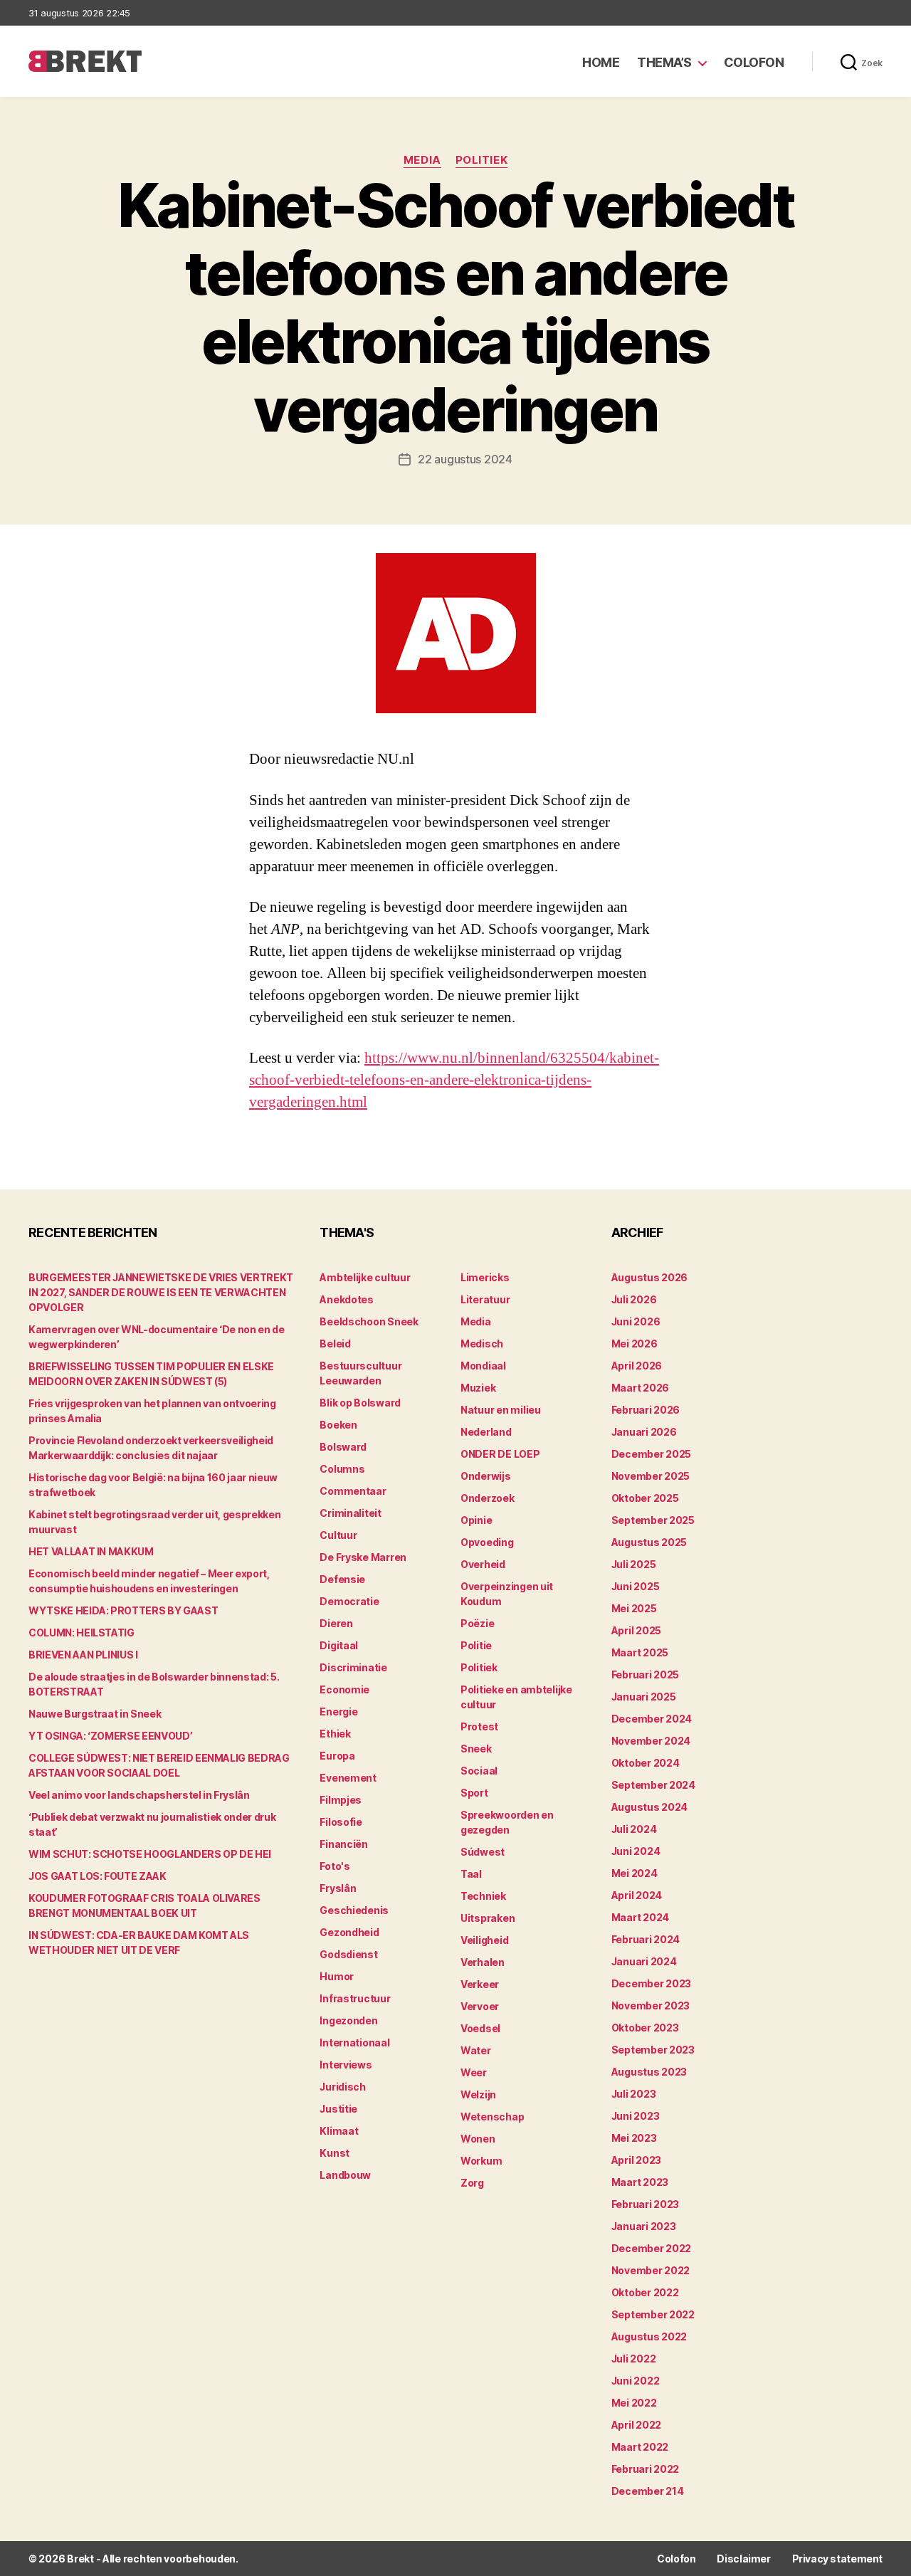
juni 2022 (636, 2381)
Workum (481, 2161)
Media (422, 160)
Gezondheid (349, 1932)
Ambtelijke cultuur (365, 1277)
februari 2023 (646, 2204)
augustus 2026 (650, 1277)
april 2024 (637, 1895)
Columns (342, 1469)
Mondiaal (483, 1366)
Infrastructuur (355, 1998)
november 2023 (651, 2005)
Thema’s (664, 62)
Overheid (483, 1564)
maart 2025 (640, 1652)
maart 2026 (640, 1388)
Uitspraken (488, 1918)
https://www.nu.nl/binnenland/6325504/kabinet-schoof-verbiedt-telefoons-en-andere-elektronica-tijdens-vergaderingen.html (454, 1080)
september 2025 (653, 1520)
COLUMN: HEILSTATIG (81, 1633)
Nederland (486, 1432)
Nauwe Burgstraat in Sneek (95, 1714)
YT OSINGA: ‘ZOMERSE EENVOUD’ (110, 1736)
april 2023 (636, 2160)
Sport (474, 1793)
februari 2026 (646, 1410)
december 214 (648, 2491)
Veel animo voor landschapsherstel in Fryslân (139, 1795)
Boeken (338, 1425)
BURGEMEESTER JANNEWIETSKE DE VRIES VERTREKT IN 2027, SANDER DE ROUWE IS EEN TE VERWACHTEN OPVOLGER (161, 1292)
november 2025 (651, 1476)
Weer (474, 2072)
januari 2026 (644, 1432)
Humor (337, 1976)
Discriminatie (353, 1667)
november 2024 (651, 1741)
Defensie (342, 1579)
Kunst (335, 2153)
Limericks (485, 1277)
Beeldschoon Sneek (369, 1321)
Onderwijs (486, 1476)
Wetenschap (492, 2117)
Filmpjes (341, 1800)
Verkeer (480, 1984)
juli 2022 (634, 2359)
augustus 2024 (650, 1807)
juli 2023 (634, 2094)
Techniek (483, 1896)
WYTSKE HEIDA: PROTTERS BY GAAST (123, 1610)
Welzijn (478, 2094)
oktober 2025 (645, 1498)
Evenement (348, 1778)
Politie (476, 1645)
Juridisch (343, 2087)
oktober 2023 (645, 2028)
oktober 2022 (645, 2292)
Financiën (344, 1844)
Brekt (80, 2559)
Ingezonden (348, 2020)
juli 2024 (634, 1829)
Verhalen (483, 1962)
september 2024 (653, 1785)
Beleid (335, 1344)
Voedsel (480, 2028)
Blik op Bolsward (360, 1403)
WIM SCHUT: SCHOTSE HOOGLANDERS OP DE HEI (150, 1854)
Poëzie (477, 1623)
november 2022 (651, 2270)
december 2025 (652, 1454)
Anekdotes (347, 1299)
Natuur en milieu (501, 1410)
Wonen (478, 2139)
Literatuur (485, 1299)
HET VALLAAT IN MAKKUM (91, 1551)
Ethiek (335, 1734)
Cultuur (338, 1535)
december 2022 (652, 2248)
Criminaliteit (351, 1513)
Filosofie (341, 1822)
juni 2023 (636, 2116)
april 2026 (637, 1366)
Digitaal (339, 1645)
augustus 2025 (649, 1542)
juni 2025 (636, 1586)
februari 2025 (646, 1675)
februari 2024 (646, 1939)
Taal (471, 1874)
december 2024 (652, 1719)
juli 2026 (634, 1299)
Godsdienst (348, 1954)
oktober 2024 (646, 1763)
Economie (344, 1689)
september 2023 (653, 2050)
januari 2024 (644, 1961)
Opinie (476, 1520)
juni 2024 (636, 1851)
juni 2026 (636, 1321)
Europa (337, 1756)
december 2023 (652, 1983)
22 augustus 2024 (465, 459)
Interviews (346, 2065)
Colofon (754, 62)
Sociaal (479, 1771)
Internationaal (354, 2043)
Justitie (338, 2109)
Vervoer (480, 2006)
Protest (479, 1726)
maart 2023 (640, 2182)
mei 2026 (634, 1344)
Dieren (336, 1623)
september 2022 (653, 2314)
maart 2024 (640, 1917)
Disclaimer (743, 2559)
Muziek (478, 1388)
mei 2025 (634, 1608)
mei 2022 (634, 2403)
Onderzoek (488, 1498)
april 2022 (636, 2425)
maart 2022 (640, 2447)
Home (601, 62)
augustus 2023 (649, 2072)
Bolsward (343, 1447)
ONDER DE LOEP (500, 1454)
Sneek (476, 1749)
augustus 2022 (649, 2336)
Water (476, 2050)
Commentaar (353, 1491)
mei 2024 (634, 1873)
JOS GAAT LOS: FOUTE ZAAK (98, 1876)
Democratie (349, 1601)
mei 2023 (634, 2138)
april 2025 (636, 1630)
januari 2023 (644, 2226)
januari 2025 (644, 1697)
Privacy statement (837, 2559)
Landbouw (345, 2175)
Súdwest (483, 1852)
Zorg (472, 2183)
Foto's (335, 1866)
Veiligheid (484, 1940)
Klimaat (339, 2131)
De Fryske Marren (363, 1557)
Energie (338, 1712)
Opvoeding (487, 1542)
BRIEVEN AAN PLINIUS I (83, 1655)
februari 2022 (646, 2469)
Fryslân (338, 1888)
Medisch (482, 1344)
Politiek (481, 160)
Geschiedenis (354, 1910)
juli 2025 (634, 1564)
